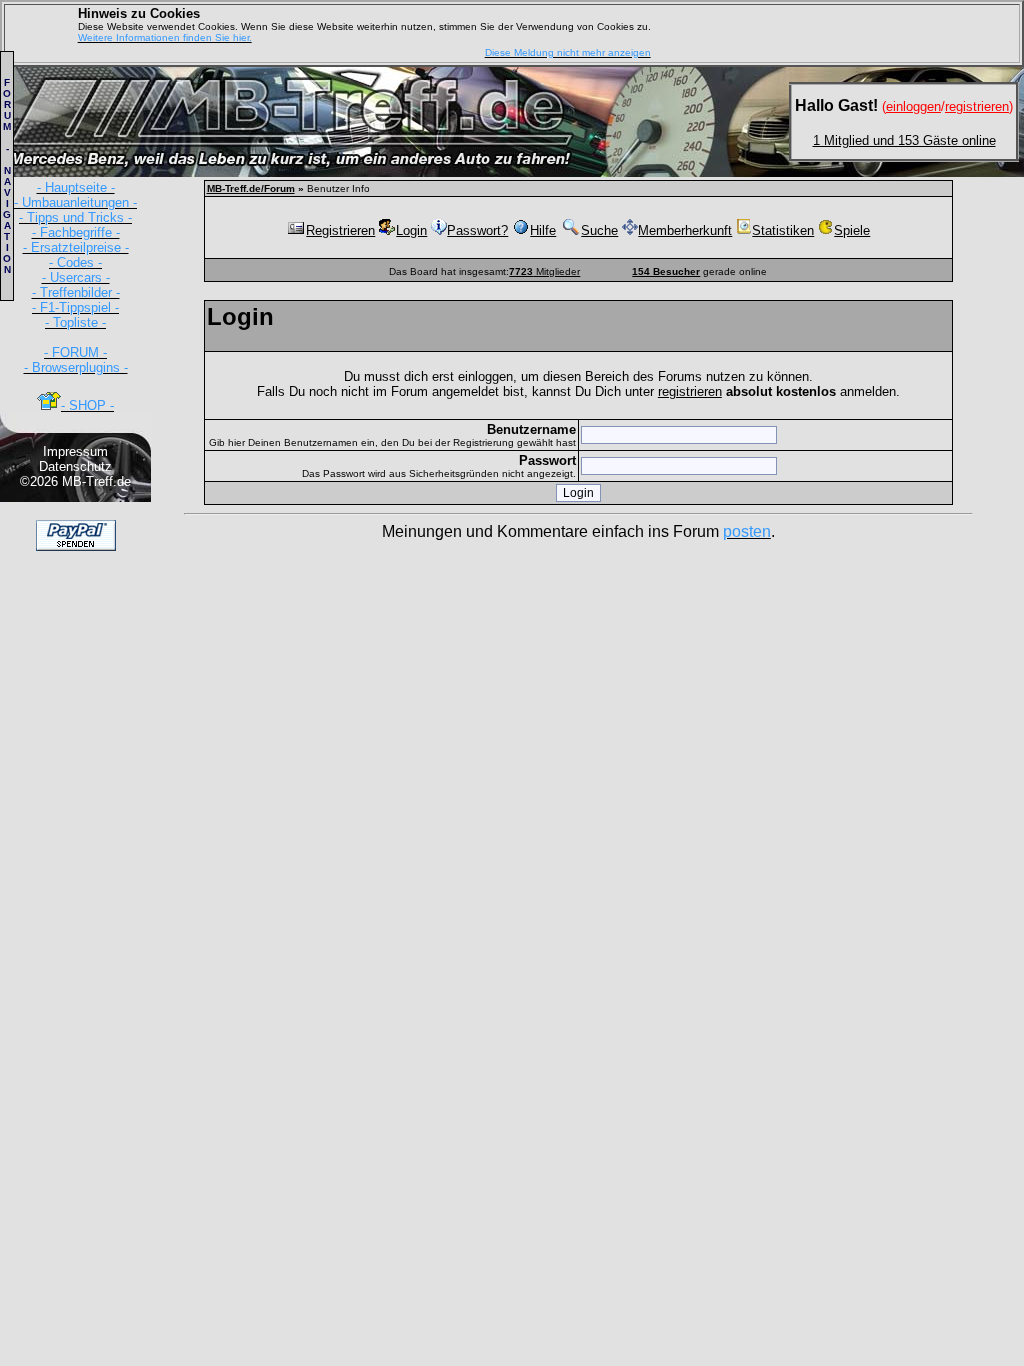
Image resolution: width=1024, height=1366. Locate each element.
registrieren (690, 391)
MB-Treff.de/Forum (251, 188)
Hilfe (543, 230)
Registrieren (340, 230)
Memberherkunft (685, 230)
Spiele (852, 230)
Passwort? (477, 230)
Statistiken (783, 230)
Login (411, 230)
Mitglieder (544, 271)
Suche (599, 230)
